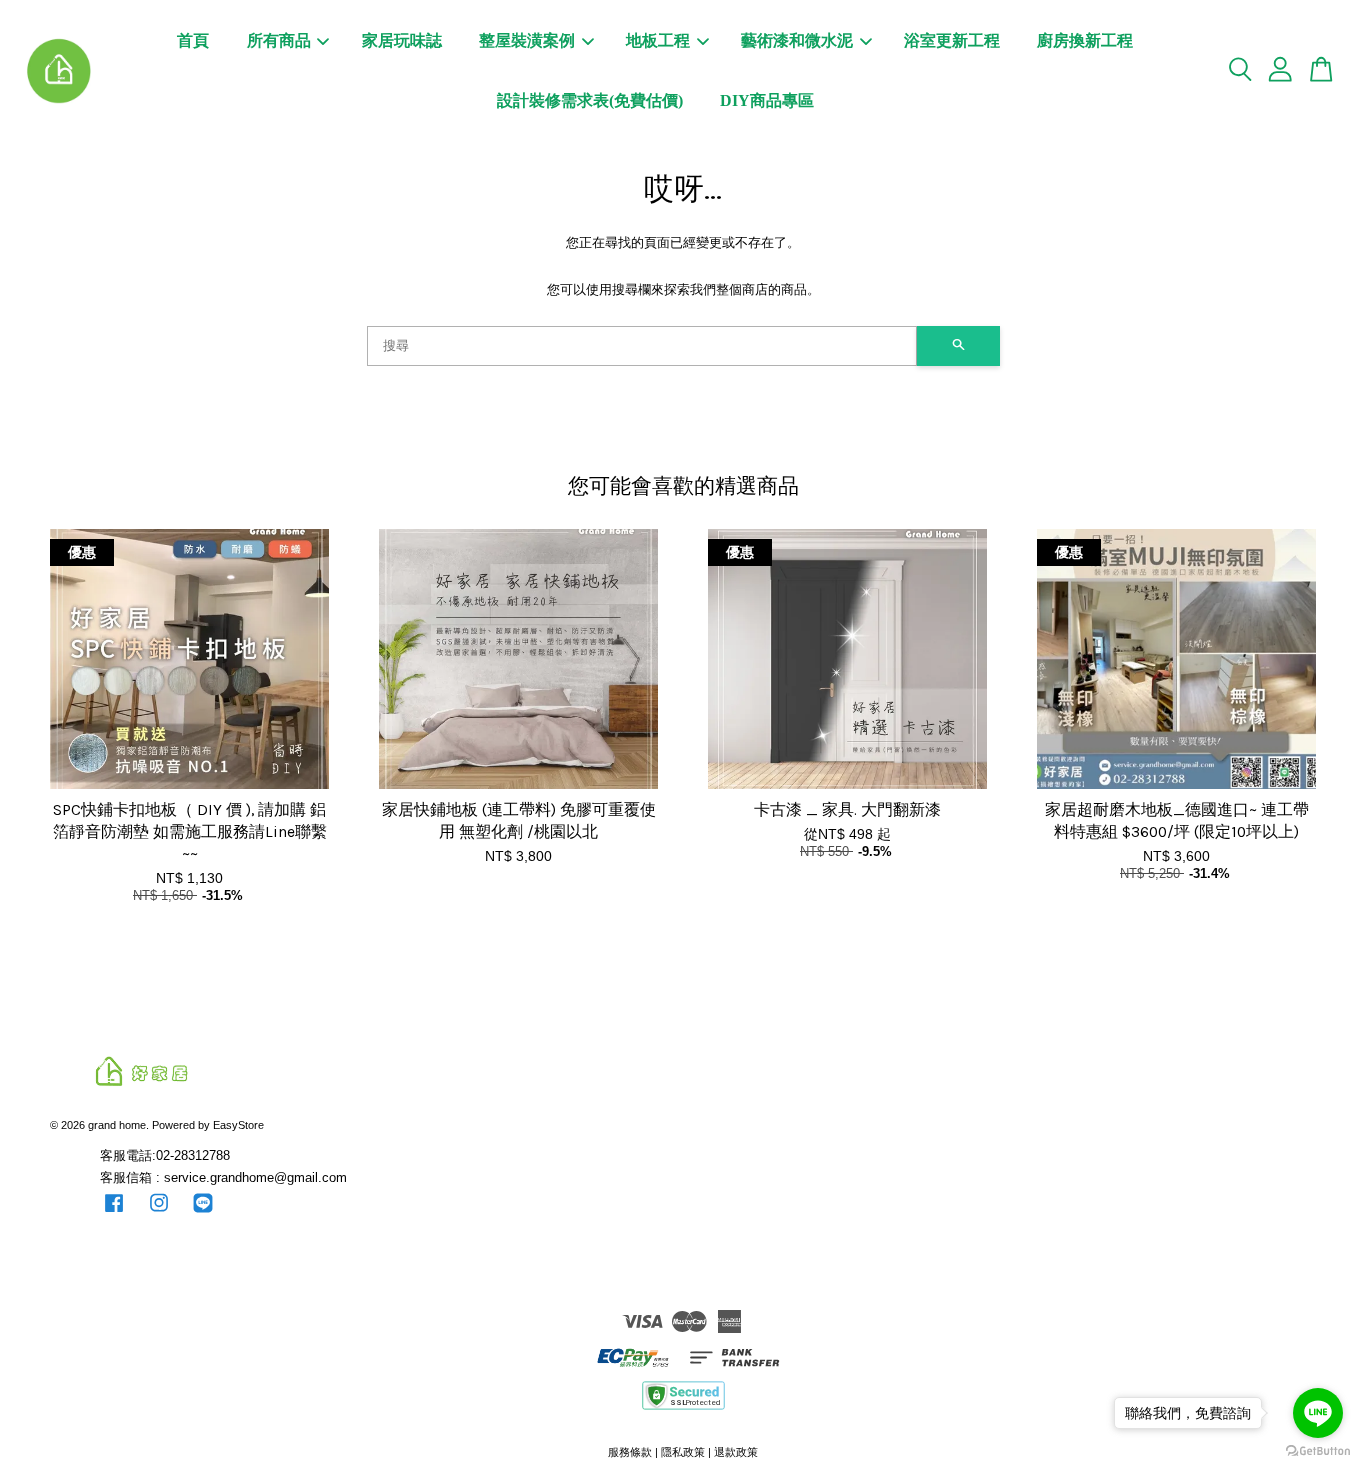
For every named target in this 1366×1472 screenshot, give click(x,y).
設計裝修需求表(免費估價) (590, 100)
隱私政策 (683, 1452)
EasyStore (238, 1125)
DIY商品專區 (767, 100)
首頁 (193, 40)
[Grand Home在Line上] (203, 1213)
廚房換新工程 (1085, 40)
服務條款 (630, 1452)
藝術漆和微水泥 (797, 40)
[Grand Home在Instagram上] (159, 1213)
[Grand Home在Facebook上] (114, 1213)
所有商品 (279, 40)
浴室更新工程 (952, 40)
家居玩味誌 (402, 40)
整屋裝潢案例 (527, 40)
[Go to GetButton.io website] (1318, 1451)
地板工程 (658, 40)
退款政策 (736, 1452)
